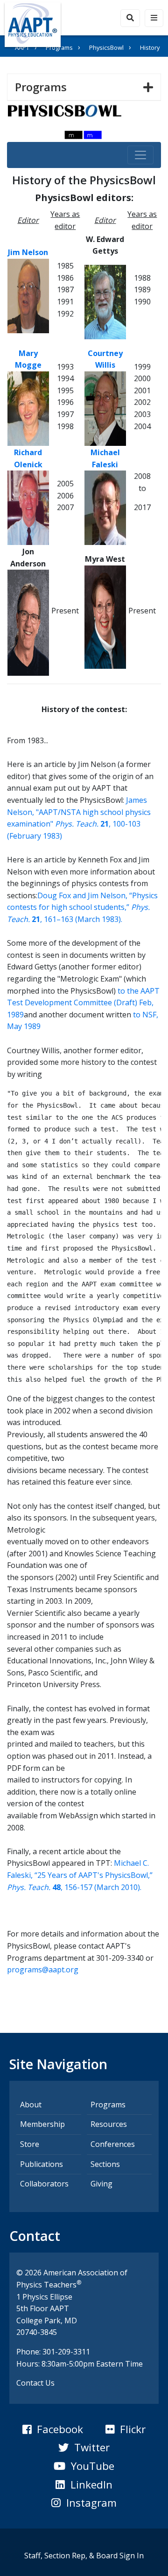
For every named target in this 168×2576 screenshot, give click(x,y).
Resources (109, 2124)
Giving (101, 2184)
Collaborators (44, 2184)
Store (30, 2144)
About (31, 2105)
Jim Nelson (28, 252)
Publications (42, 2164)
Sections (105, 2164)
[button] (53, 2429)
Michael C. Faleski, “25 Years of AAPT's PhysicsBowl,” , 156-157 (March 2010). (80, 1875)
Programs (59, 47)
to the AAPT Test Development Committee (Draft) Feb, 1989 (83, 1003)
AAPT (22, 47)
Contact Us (35, 2383)
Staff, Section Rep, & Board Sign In (84, 2556)
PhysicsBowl (106, 47)
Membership (42, 2124)
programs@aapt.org (43, 1970)
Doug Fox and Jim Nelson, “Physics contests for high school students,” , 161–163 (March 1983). (82, 907)
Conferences (113, 2144)
